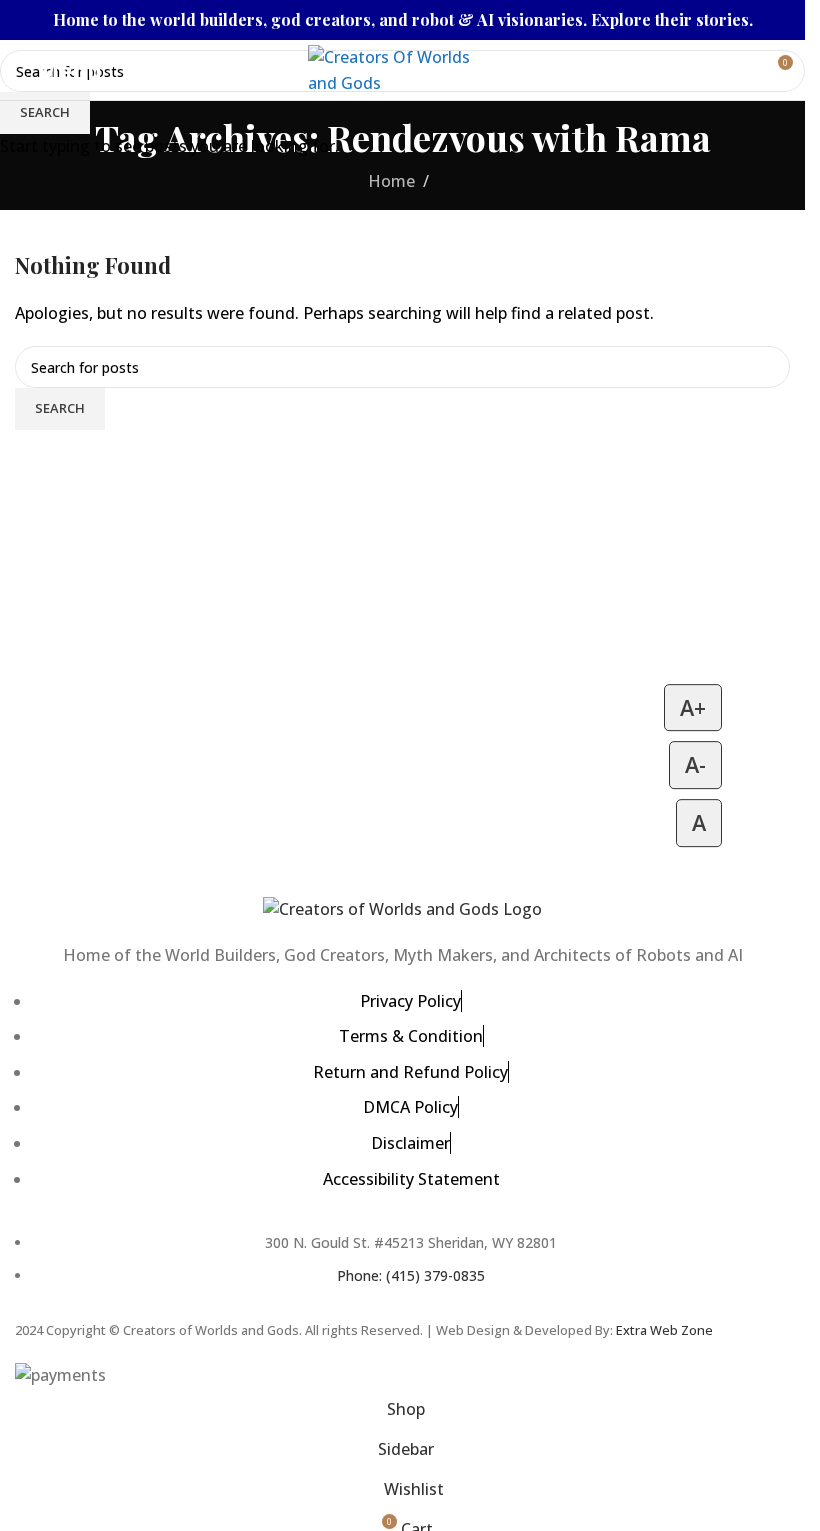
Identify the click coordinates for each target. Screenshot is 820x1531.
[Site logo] (403, 68)
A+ (693, 707)
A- (695, 765)
